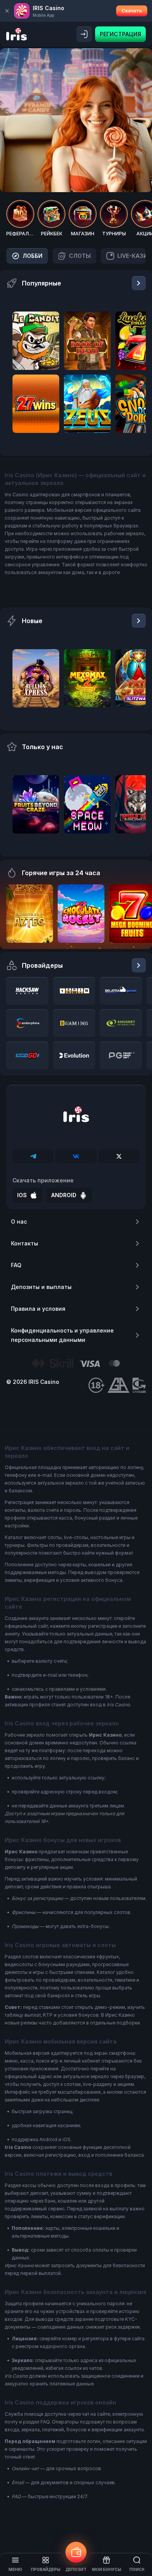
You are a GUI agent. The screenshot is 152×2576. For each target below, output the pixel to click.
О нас (19, 1221)
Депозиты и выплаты (41, 1287)
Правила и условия (38, 1309)
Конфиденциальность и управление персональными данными (62, 1335)
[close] (7, 11)
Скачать (132, 11)
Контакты (25, 1243)
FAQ (16, 1265)
